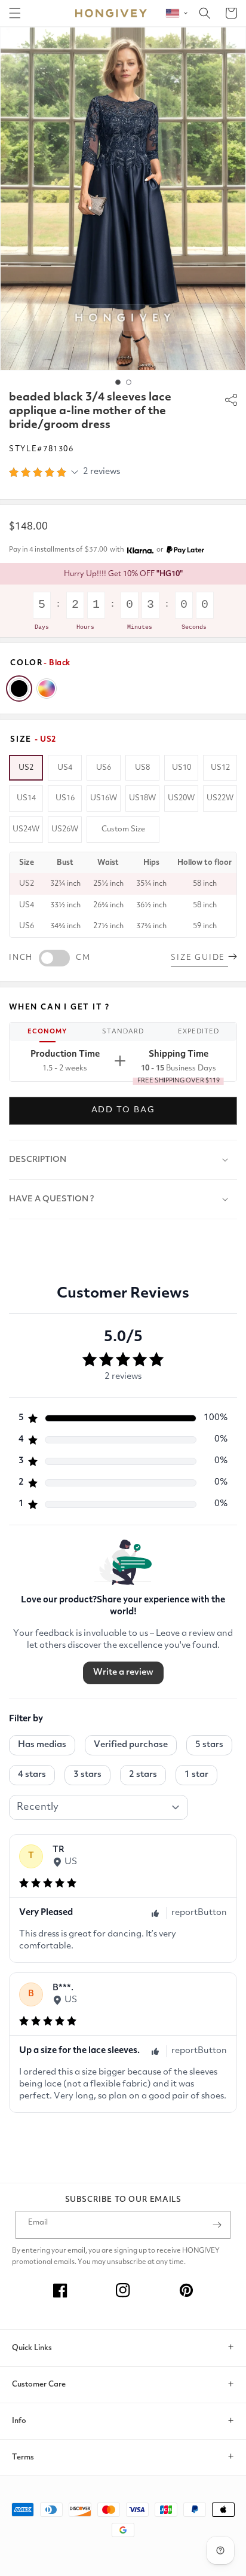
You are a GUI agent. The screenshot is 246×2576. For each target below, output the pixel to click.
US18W (142, 798)
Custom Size (123, 829)
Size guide (199, 958)
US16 (65, 798)
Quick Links (32, 2348)
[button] (15, 13)
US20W (181, 798)
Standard (123, 1032)
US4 (65, 768)
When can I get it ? (59, 1007)
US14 (26, 798)
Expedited (199, 1032)
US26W (65, 829)
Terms (23, 2457)
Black (19, 689)
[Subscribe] (217, 2225)
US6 (104, 768)
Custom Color (47, 689)
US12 (220, 768)
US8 (142, 768)
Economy (47, 1032)
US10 (182, 768)
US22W (220, 798)
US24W (26, 829)
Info (19, 2421)
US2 (26, 768)
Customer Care (39, 2384)
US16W (104, 798)
